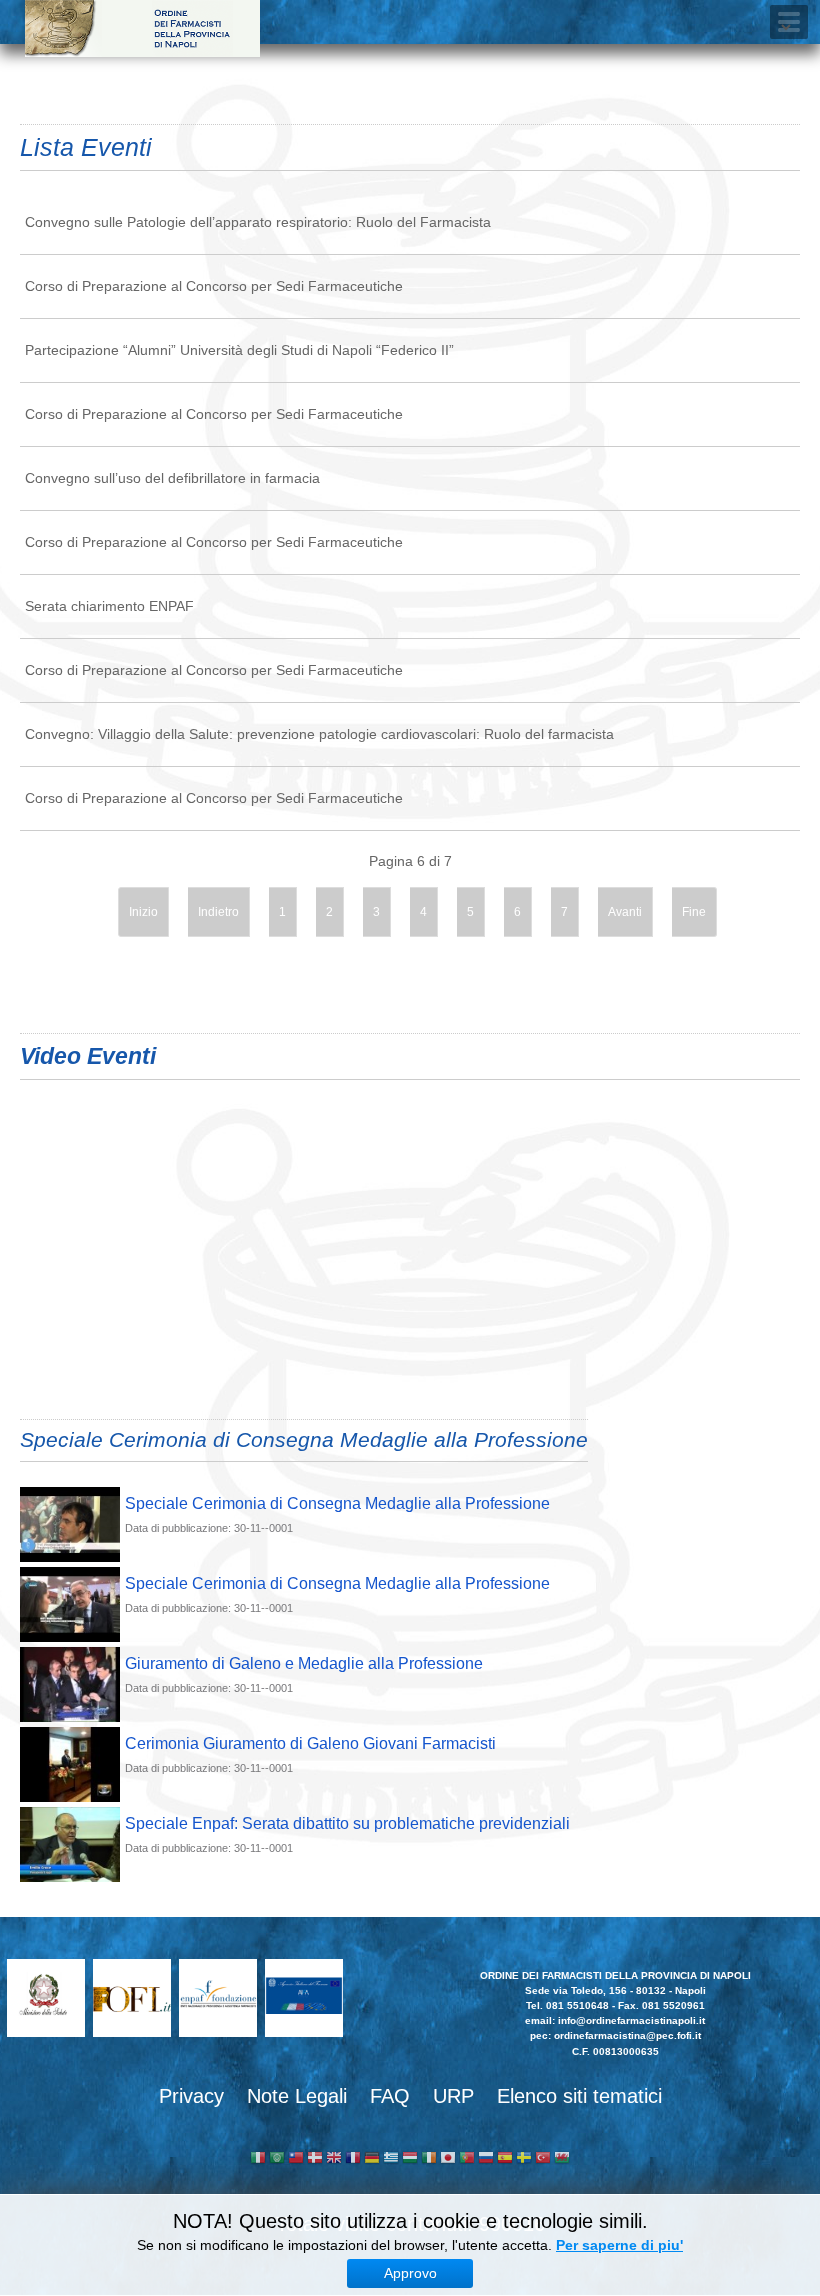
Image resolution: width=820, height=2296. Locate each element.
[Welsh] (562, 2159)
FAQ (390, 2096)
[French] (353, 2159)
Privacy (191, 2096)
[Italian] (258, 2159)
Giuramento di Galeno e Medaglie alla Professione (304, 1663)
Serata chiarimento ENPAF (109, 606)
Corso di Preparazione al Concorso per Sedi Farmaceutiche (214, 286)
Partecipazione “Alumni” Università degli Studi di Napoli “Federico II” (239, 350)
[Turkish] (543, 2159)
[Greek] (391, 2159)
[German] (372, 2159)
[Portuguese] (467, 2159)
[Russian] (486, 2159)
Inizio (143, 912)
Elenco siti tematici (579, 2096)
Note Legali (297, 2096)
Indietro (218, 912)
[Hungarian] (410, 2159)
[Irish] (429, 2159)
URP (453, 2096)
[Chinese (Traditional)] (296, 2159)
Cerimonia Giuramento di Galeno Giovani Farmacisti (310, 1743)
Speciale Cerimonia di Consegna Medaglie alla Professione (337, 1503)
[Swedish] (524, 2159)
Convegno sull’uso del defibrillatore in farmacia (172, 478)
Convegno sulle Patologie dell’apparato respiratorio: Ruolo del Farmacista (258, 222)
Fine (694, 912)
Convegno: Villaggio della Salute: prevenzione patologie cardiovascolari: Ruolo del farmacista (319, 734)
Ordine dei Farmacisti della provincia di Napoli (142, 28)
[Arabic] (277, 2159)
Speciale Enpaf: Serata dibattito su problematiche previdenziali (347, 1823)
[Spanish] (505, 2159)
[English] (334, 2159)
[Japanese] (448, 2159)
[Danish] (315, 2159)
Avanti (625, 912)
